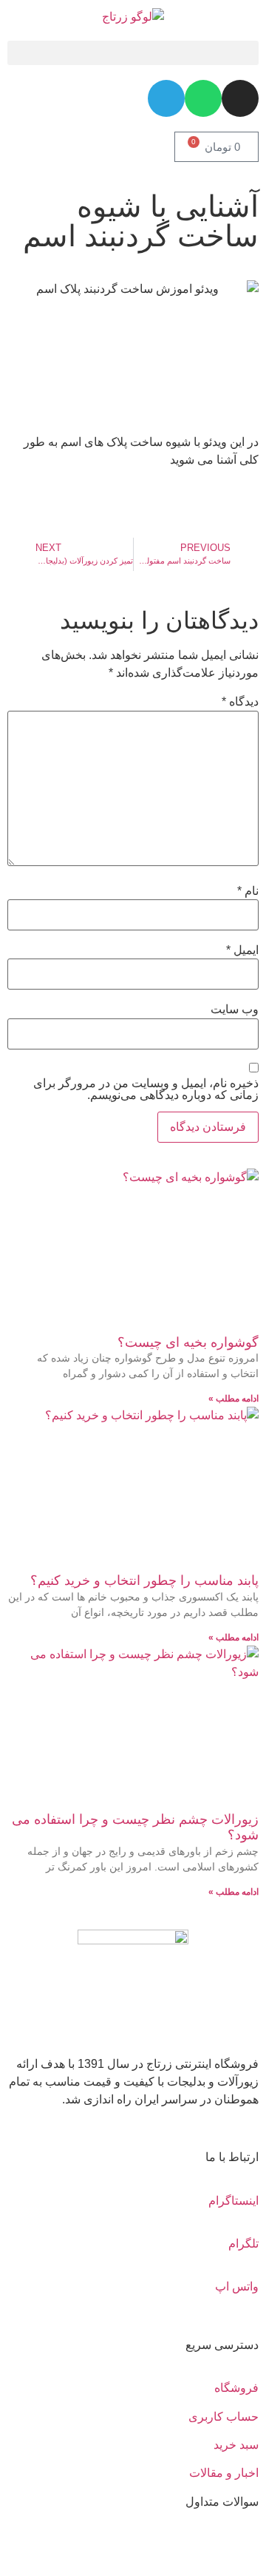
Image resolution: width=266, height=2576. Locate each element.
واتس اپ (237, 2286)
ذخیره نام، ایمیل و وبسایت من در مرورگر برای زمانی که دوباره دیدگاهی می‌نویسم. (146, 1089)
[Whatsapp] (203, 98)
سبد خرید (236, 2445)
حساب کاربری (224, 2417)
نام (248, 891)
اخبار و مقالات (224, 2473)
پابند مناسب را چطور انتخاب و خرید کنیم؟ (144, 1581)
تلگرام (243, 2244)
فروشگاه (236, 2388)
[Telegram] (166, 98)
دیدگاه (240, 702)
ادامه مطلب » (233, 1399)
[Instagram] (240, 98)
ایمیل (242, 950)
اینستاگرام (233, 2201)
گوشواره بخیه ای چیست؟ (188, 1342)
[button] (133, 53)
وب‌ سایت (235, 1010)
